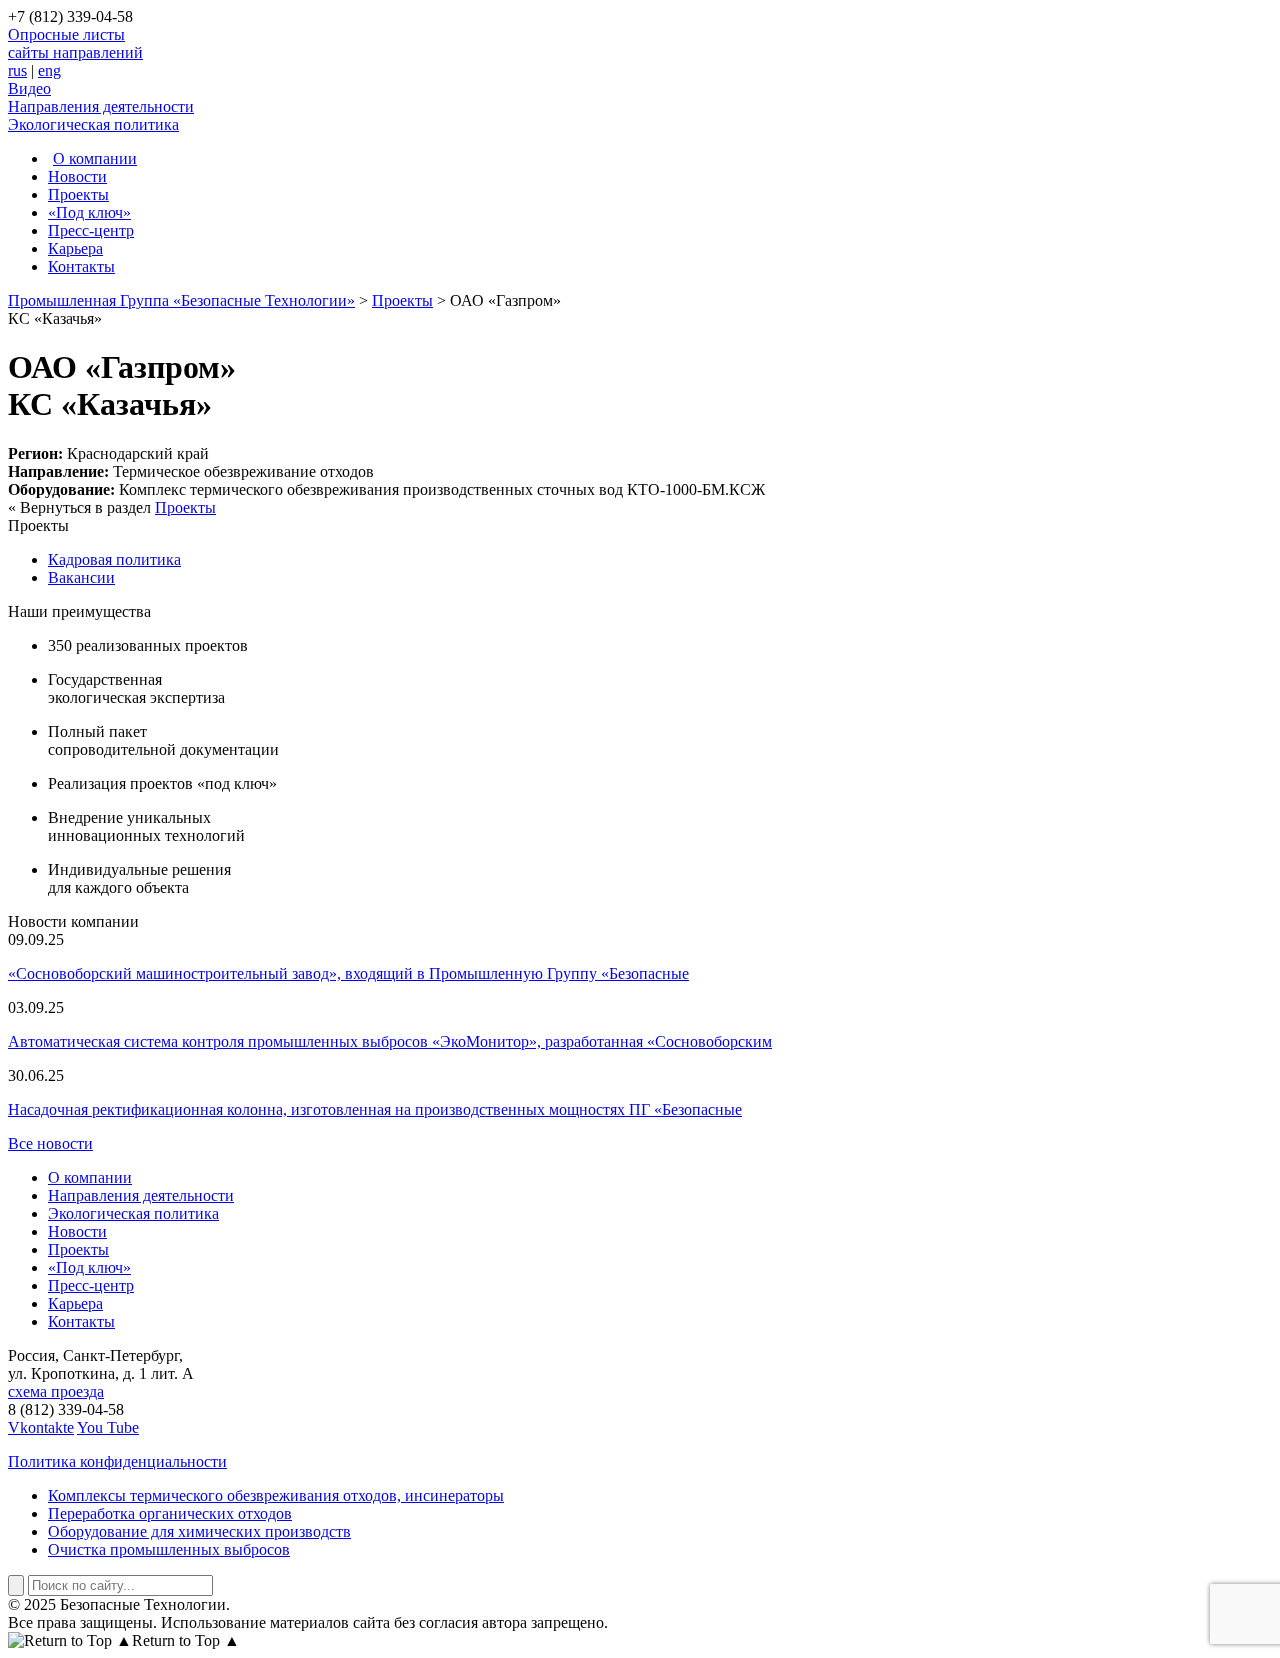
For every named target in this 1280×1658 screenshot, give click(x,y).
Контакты (81, 266)
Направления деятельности (101, 106)
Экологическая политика (93, 124)
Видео (29, 88)
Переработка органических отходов (170, 1513)
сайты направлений (75, 52)
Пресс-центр (91, 230)
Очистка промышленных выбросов (169, 1549)
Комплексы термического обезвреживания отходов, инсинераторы (276, 1495)
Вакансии (81, 577)
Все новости (50, 1143)
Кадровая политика (114, 559)
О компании (95, 158)
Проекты (78, 194)
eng (49, 70)
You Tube (108, 1427)
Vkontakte (41, 1427)
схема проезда (56, 1391)
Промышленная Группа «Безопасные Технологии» (181, 300)
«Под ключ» (89, 212)
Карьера (75, 248)
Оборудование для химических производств (199, 1531)
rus (17, 70)
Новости (77, 176)
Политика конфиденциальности (117, 1461)
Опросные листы (66, 34)
